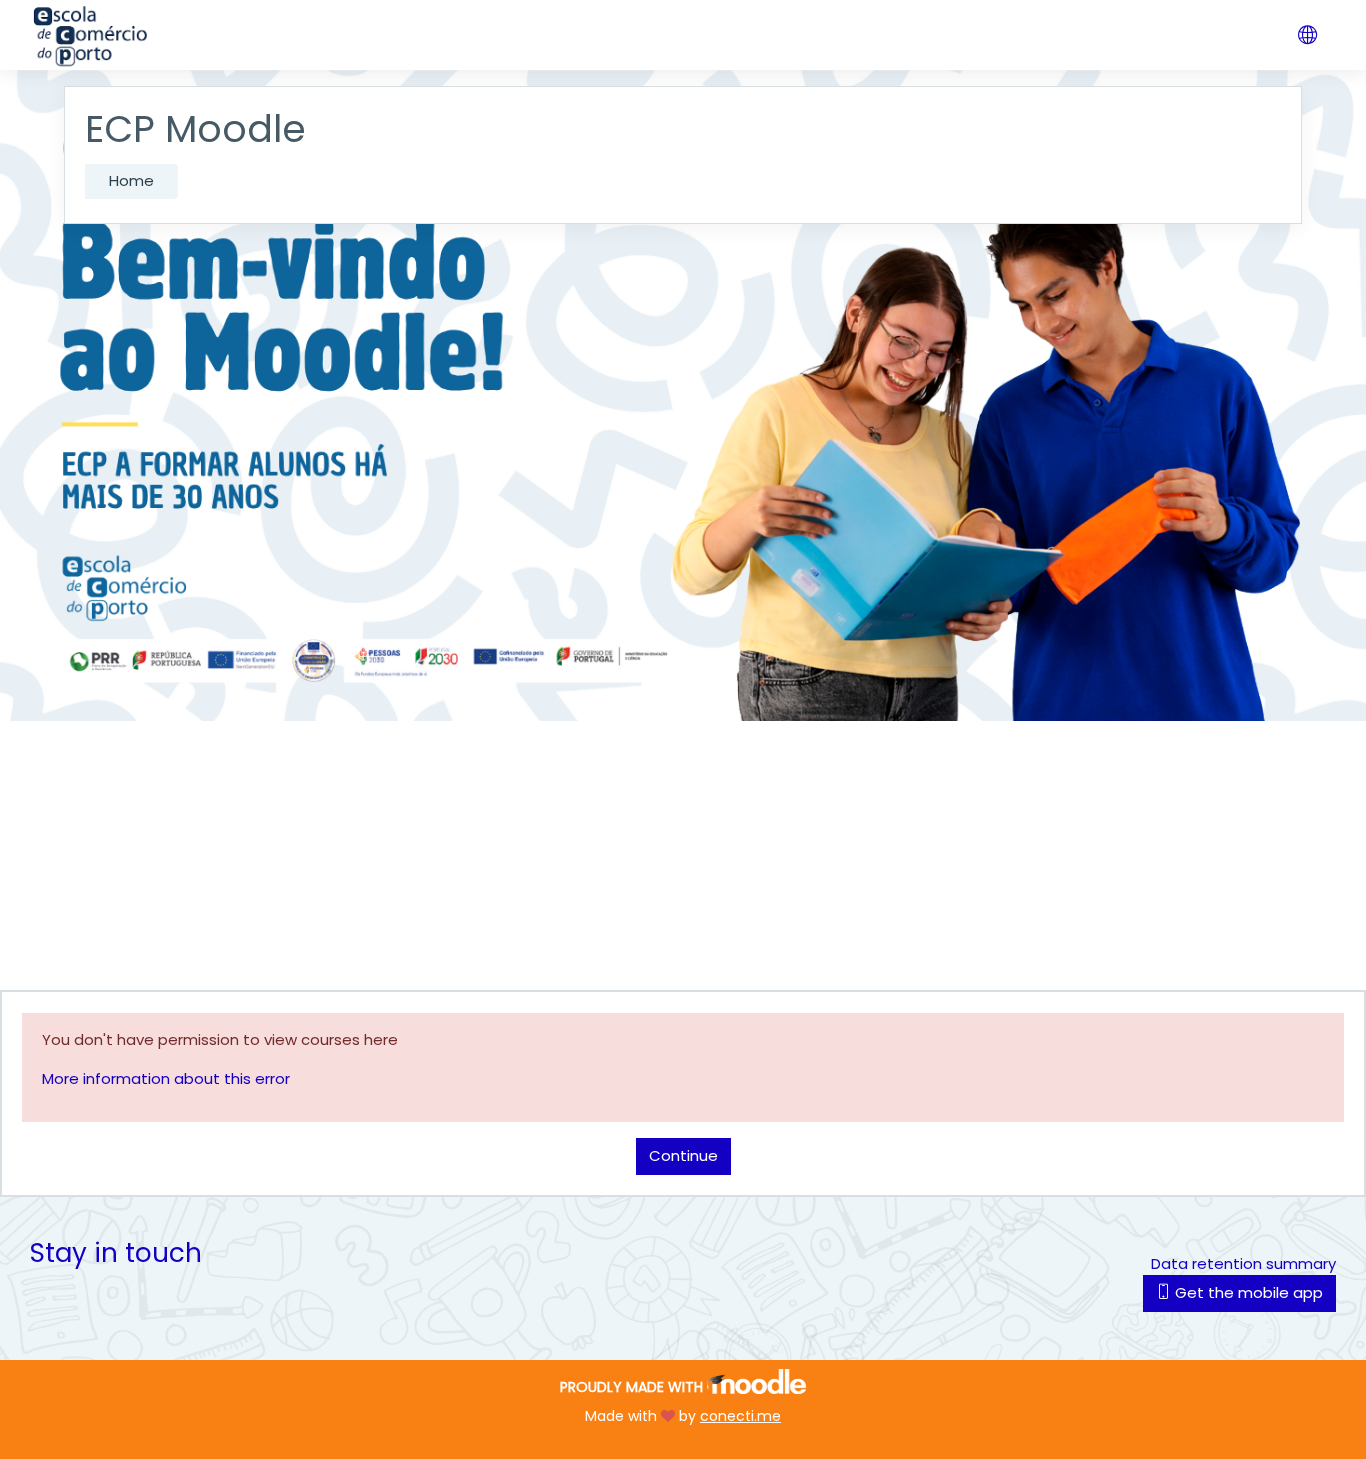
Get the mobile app (1247, 1292)
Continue (683, 1155)
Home (131, 180)
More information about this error (166, 1078)
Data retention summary (1243, 1263)
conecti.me (740, 1416)
